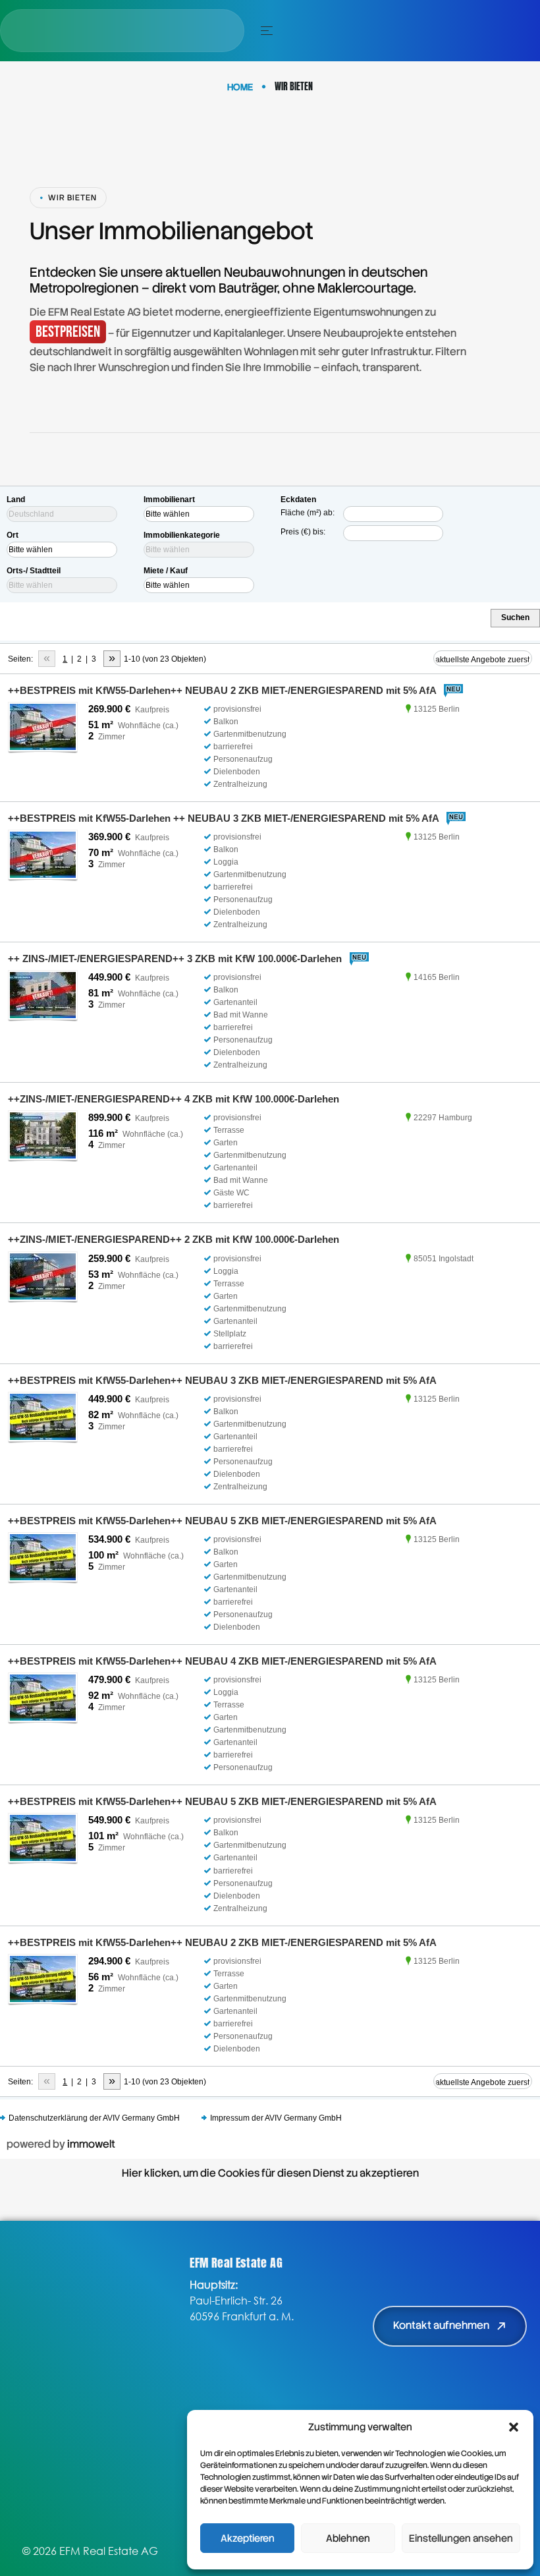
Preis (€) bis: (303, 532)
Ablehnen (348, 2538)
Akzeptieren (248, 2538)
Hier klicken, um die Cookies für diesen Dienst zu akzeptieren (270, 2173)
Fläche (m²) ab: (308, 513)
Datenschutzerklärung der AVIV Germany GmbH (94, 2118)
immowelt (91, 2144)
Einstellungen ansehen (461, 2538)
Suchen (515, 617)
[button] (514, 2427)
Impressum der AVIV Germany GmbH (276, 2118)
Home (240, 87)
